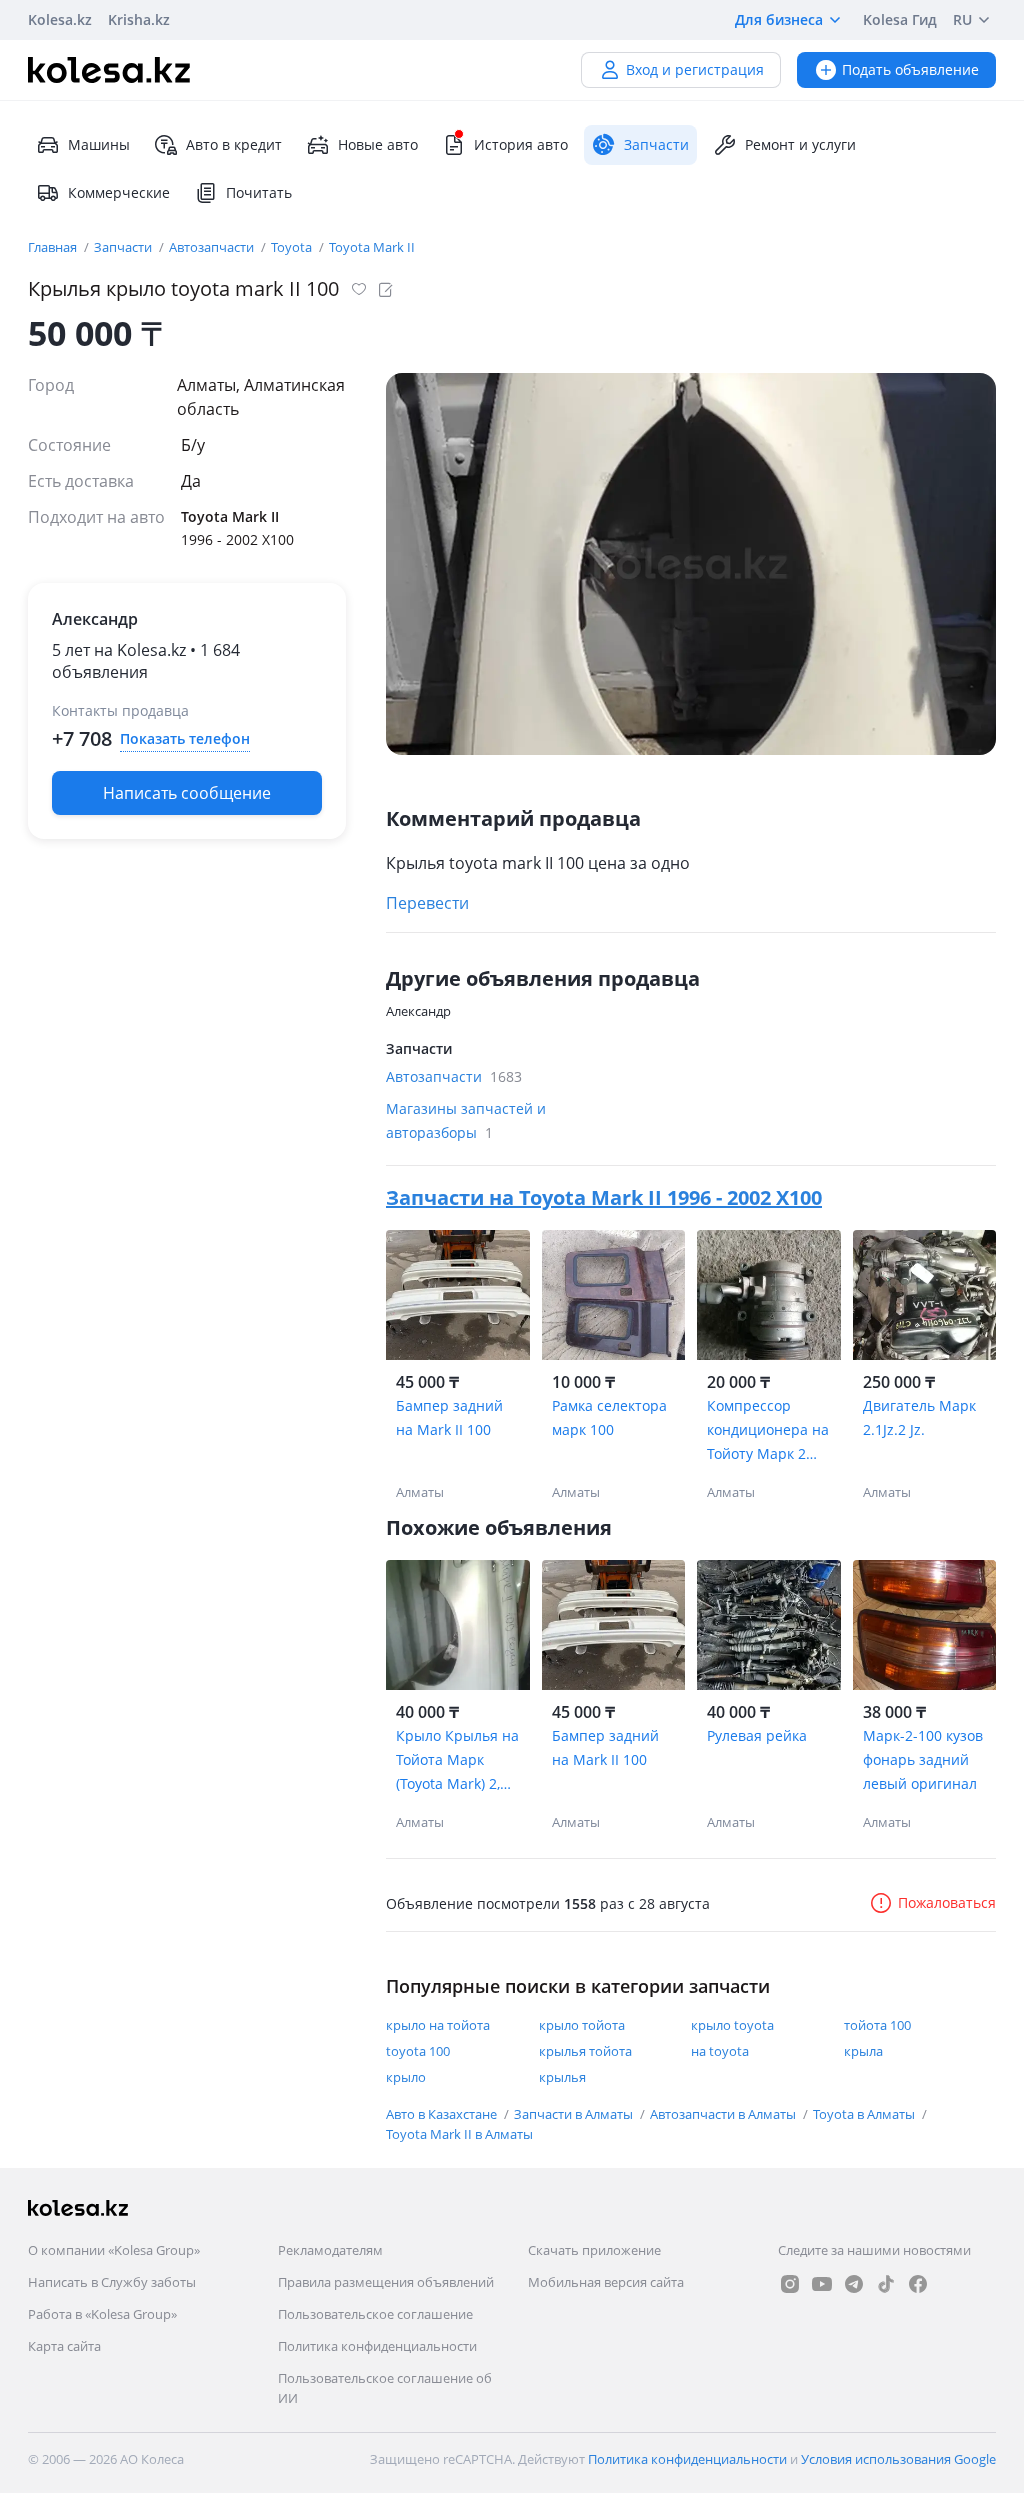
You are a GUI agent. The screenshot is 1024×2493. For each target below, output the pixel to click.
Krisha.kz (139, 19)
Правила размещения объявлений (386, 2282)
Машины (99, 144)
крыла (863, 2051)
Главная (54, 247)
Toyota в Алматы (865, 2114)
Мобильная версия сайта (606, 2282)
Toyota (293, 247)
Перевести (427, 903)
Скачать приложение (594, 2250)
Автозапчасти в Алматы (724, 2114)
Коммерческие (119, 192)
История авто (521, 144)
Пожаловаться (947, 1902)
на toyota (720, 2051)
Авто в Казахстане (443, 2114)
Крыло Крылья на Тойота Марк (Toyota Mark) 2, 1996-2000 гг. (457, 1761)
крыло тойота (582, 2025)
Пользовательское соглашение (375, 2314)
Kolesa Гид (900, 19)
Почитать (259, 192)
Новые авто (378, 144)
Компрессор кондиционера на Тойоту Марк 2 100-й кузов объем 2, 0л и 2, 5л (768, 1431)
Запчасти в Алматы (575, 2114)
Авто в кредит (234, 144)
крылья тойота (585, 2051)
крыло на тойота (438, 2025)
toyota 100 (418, 2051)
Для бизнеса (779, 19)
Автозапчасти (213, 247)
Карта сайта (64, 2346)
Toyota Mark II (372, 247)
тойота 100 (877, 2025)
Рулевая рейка (757, 1735)
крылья (562, 2077)
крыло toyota (732, 2025)
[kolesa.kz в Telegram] (854, 2284)
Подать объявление (910, 69)
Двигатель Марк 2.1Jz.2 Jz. (919, 1417)
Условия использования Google (898, 2459)
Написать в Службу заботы (112, 2282)
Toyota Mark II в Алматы (459, 2134)
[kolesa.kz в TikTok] (886, 2284)
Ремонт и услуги (800, 144)
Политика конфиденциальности (377, 2346)
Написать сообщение (187, 793)
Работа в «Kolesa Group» (102, 2314)
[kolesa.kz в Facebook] (918, 2284)
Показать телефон (185, 738)
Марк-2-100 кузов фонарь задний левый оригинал (923, 1759)
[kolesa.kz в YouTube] (822, 2284)
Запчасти (124, 247)
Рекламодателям (330, 2250)
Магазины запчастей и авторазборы (466, 1120)
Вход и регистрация (695, 69)
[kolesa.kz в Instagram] (790, 2284)
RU (962, 19)
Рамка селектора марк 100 (609, 1417)
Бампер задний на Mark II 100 (449, 1417)
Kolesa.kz (60, 19)
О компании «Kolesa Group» (114, 2250)
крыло (406, 2077)
